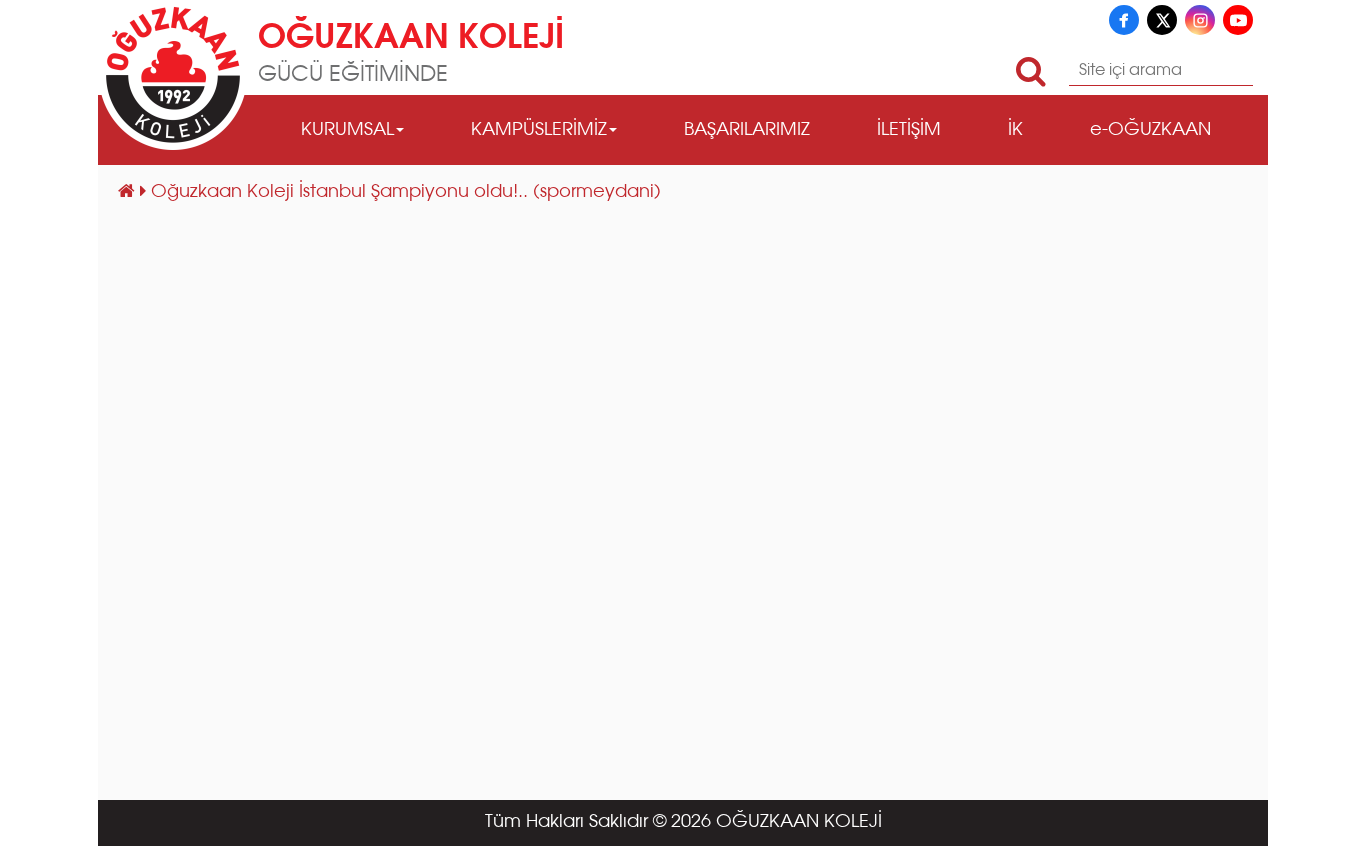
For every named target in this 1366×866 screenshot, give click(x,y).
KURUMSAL (347, 130)
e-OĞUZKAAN (1150, 130)
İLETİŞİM (909, 130)
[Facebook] (1124, 20)
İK (1015, 130)
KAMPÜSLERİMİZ (539, 130)
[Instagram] (1200, 20)
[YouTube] (1238, 20)
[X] (1162, 20)
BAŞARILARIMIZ (747, 130)
